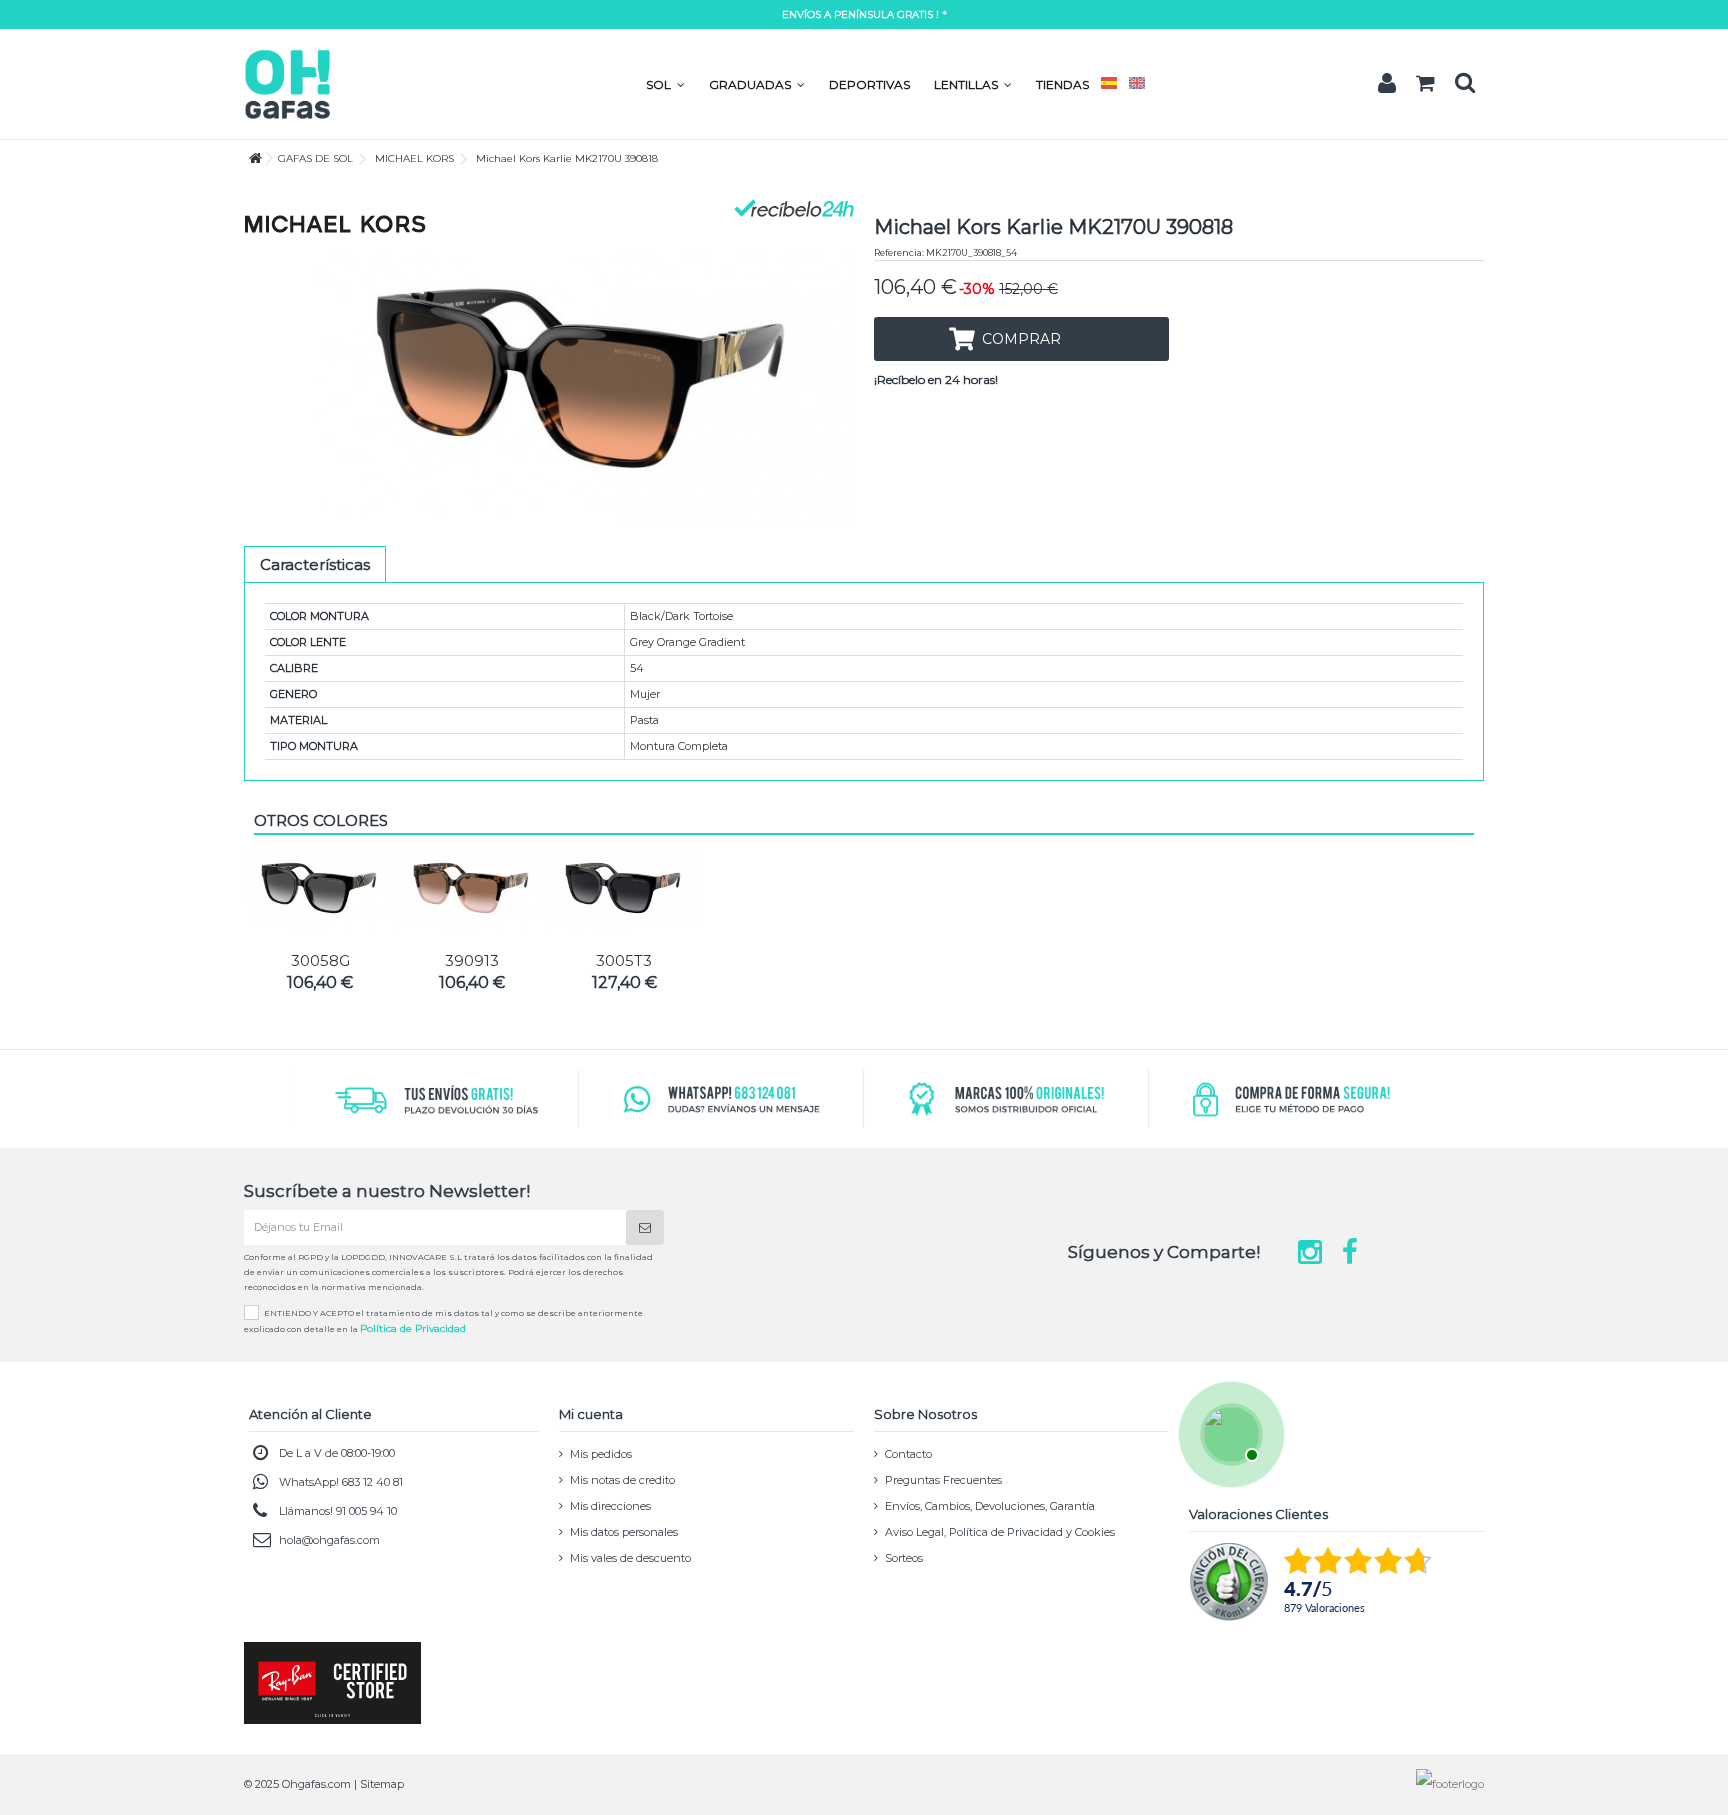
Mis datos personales (624, 1532)
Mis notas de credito (622, 1480)
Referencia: (899, 252)
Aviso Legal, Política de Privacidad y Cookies (1000, 1532)
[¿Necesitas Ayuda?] (1229, 1432)
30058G (320, 960)
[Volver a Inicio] (250, 158)
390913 (472, 960)
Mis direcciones (610, 1506)
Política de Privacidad (413, 1328)
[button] (665, 84)
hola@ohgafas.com (329, 1540)
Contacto (908, 1454)
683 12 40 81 (372, 1482)
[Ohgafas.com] (287, 83)
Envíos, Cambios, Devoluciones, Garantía (990, 1506)
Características (315, 564)
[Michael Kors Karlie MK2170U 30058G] (320, 890)
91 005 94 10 (366, 1511)
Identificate (1387, 83)
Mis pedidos (601, 1454)
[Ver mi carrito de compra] (1425, 84)
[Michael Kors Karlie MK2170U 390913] (472, 890)
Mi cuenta (591, 1414)
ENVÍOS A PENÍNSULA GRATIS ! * (864, 14)
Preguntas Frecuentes (943, 1480)
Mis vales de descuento (630, 1558)
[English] (1137, 84)
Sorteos (904, 1558)
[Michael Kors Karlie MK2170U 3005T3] (624, 890)
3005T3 (624, 960)
